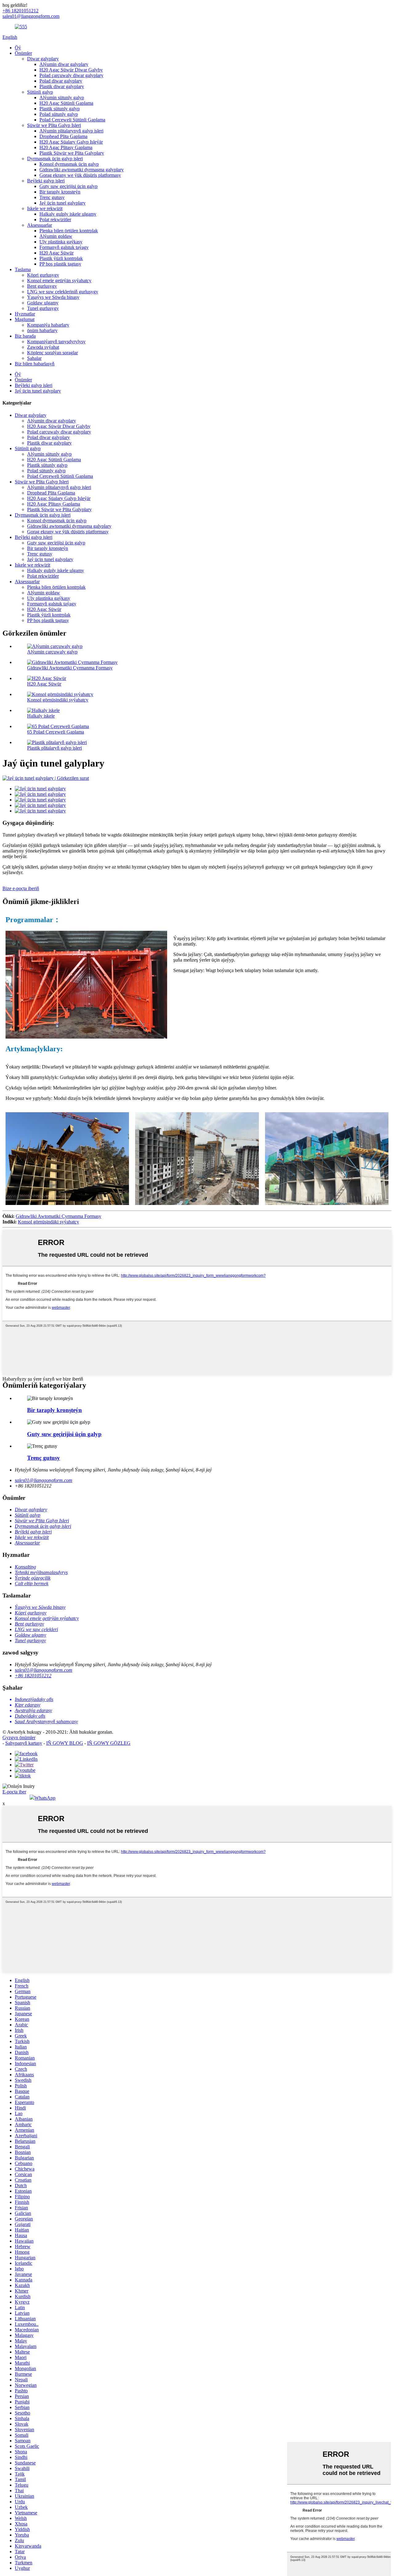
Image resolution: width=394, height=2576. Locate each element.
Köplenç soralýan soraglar (52, 353)
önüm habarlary (42, 330)
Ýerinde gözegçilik (33, 1578)
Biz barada (25, 336)
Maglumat (25, 319)
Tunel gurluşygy (43, 308)
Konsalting (25, 1567)
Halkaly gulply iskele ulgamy (68, 214)
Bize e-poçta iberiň (21, 888)
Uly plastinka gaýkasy (61, 242)
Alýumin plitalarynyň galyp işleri (71, 131)
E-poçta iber (14, 1792)
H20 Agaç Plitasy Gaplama (66, 147)
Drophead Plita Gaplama (63, 136)
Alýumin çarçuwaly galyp (52, 652)
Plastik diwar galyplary (62, 86)
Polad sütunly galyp (59, 114)
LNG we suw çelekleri (36, 1629)
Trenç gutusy (52, 197)
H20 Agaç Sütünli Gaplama (66, 103)
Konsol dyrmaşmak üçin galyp (69, 164)
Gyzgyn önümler (19, 1738)
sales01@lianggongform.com (44, 1480)
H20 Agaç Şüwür (56, 253)
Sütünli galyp (40, 92)
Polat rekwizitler (55, 220)
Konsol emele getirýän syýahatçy (59, 281)
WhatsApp (45, 1798)
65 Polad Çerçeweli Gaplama (56, 732)
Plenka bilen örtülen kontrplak (69, 231)
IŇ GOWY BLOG (65, 1743)
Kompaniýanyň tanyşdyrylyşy (56, 342)
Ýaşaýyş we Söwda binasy (53, 297)
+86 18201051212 (33, 1676)
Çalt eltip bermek (32, 1583)
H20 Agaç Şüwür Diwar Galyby (71, 70)
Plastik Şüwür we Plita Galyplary (72, 153)
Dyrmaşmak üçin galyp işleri (55, 159)
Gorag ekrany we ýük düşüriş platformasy (80, 175)
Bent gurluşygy (42, 286)
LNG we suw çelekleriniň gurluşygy (63, 292)
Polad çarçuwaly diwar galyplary (71, 75)
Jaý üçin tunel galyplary (62, 203)
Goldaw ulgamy (43, 303)
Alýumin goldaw (56, 236)
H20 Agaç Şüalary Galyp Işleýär (71, 142)
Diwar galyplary (43, 59)
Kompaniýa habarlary (48, 325)
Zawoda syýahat (43, 347)
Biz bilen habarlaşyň (35, 364)
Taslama (23, 269)
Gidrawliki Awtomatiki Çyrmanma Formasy (70, 668)
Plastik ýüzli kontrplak (61, 258)
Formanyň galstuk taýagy (64, 247)
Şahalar (34, 358)
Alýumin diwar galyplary (64, 64)
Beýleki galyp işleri (46, 181)
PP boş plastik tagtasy (60, 264)
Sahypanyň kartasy (24, 1743)
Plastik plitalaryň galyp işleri (54, 748)
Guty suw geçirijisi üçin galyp (68, 186)
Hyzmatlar (25, 314)
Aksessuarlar (40, 225)
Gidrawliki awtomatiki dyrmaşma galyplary (82, 170)
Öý (18, 48)
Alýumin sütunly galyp (62, 98)
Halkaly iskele (41, 716)
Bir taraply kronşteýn (60, 192)
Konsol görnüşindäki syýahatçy (58, 700)
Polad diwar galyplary (61, 81)
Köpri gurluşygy (43, 275)
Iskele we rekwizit (45, 208)
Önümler (23, 53)
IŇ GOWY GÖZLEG (109, 1743)
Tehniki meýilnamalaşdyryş (41, 1572)
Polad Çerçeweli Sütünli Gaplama (72, 120)
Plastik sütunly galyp (60, 109)
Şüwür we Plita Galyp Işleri (54, 125)
